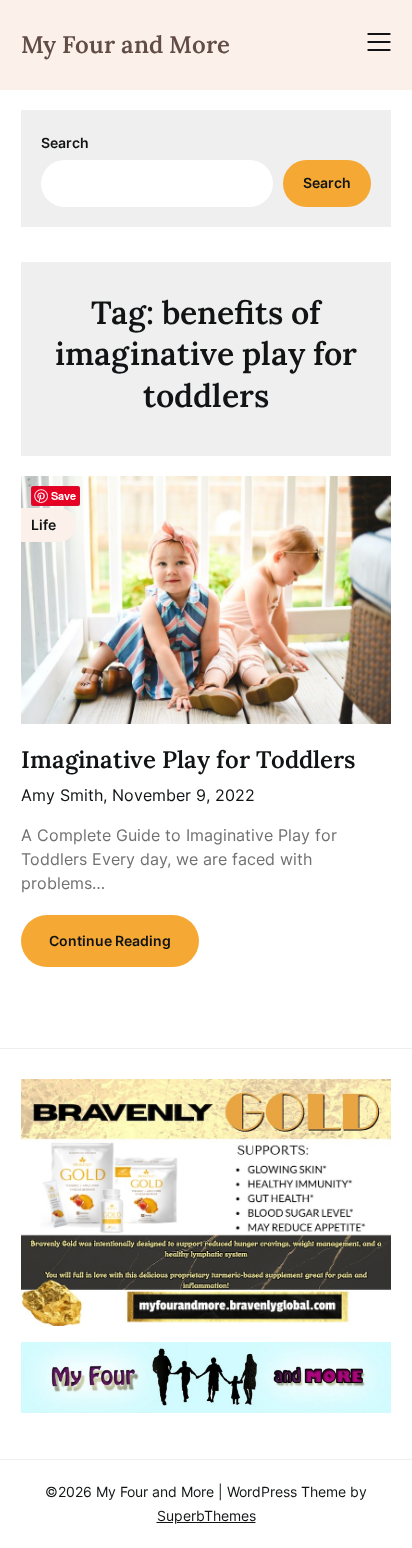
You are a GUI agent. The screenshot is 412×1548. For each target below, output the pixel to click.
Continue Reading (110, 940)
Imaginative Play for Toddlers (188, 759)
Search (65, 142)
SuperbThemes (206, 1515)
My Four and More (125, 44)
